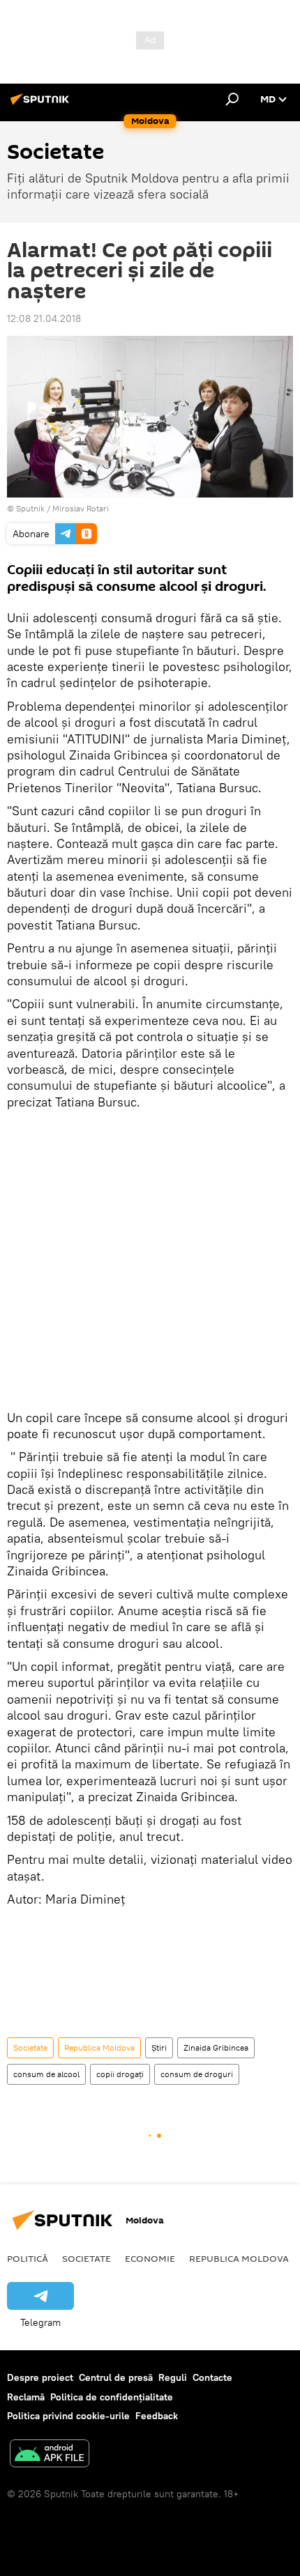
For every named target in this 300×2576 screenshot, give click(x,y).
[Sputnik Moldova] (42, 105)
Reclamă (26, 2397)
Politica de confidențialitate (112, 2397)
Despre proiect (40, 2377)
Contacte (212, 2377)
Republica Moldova (99, 2047)
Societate (30, 2047)
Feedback (157, 2416)
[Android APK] (50, 2455)
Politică (28, 2258)
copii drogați (120, 2074)
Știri (159, 2047)
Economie (150, 2258)
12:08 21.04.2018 (44, 318)
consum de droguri (197, 2074)
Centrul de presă (116, 2377)
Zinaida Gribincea (216, 2047)
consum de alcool (46, 2074)
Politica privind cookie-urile (68, 2416)
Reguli (173, 2377)
